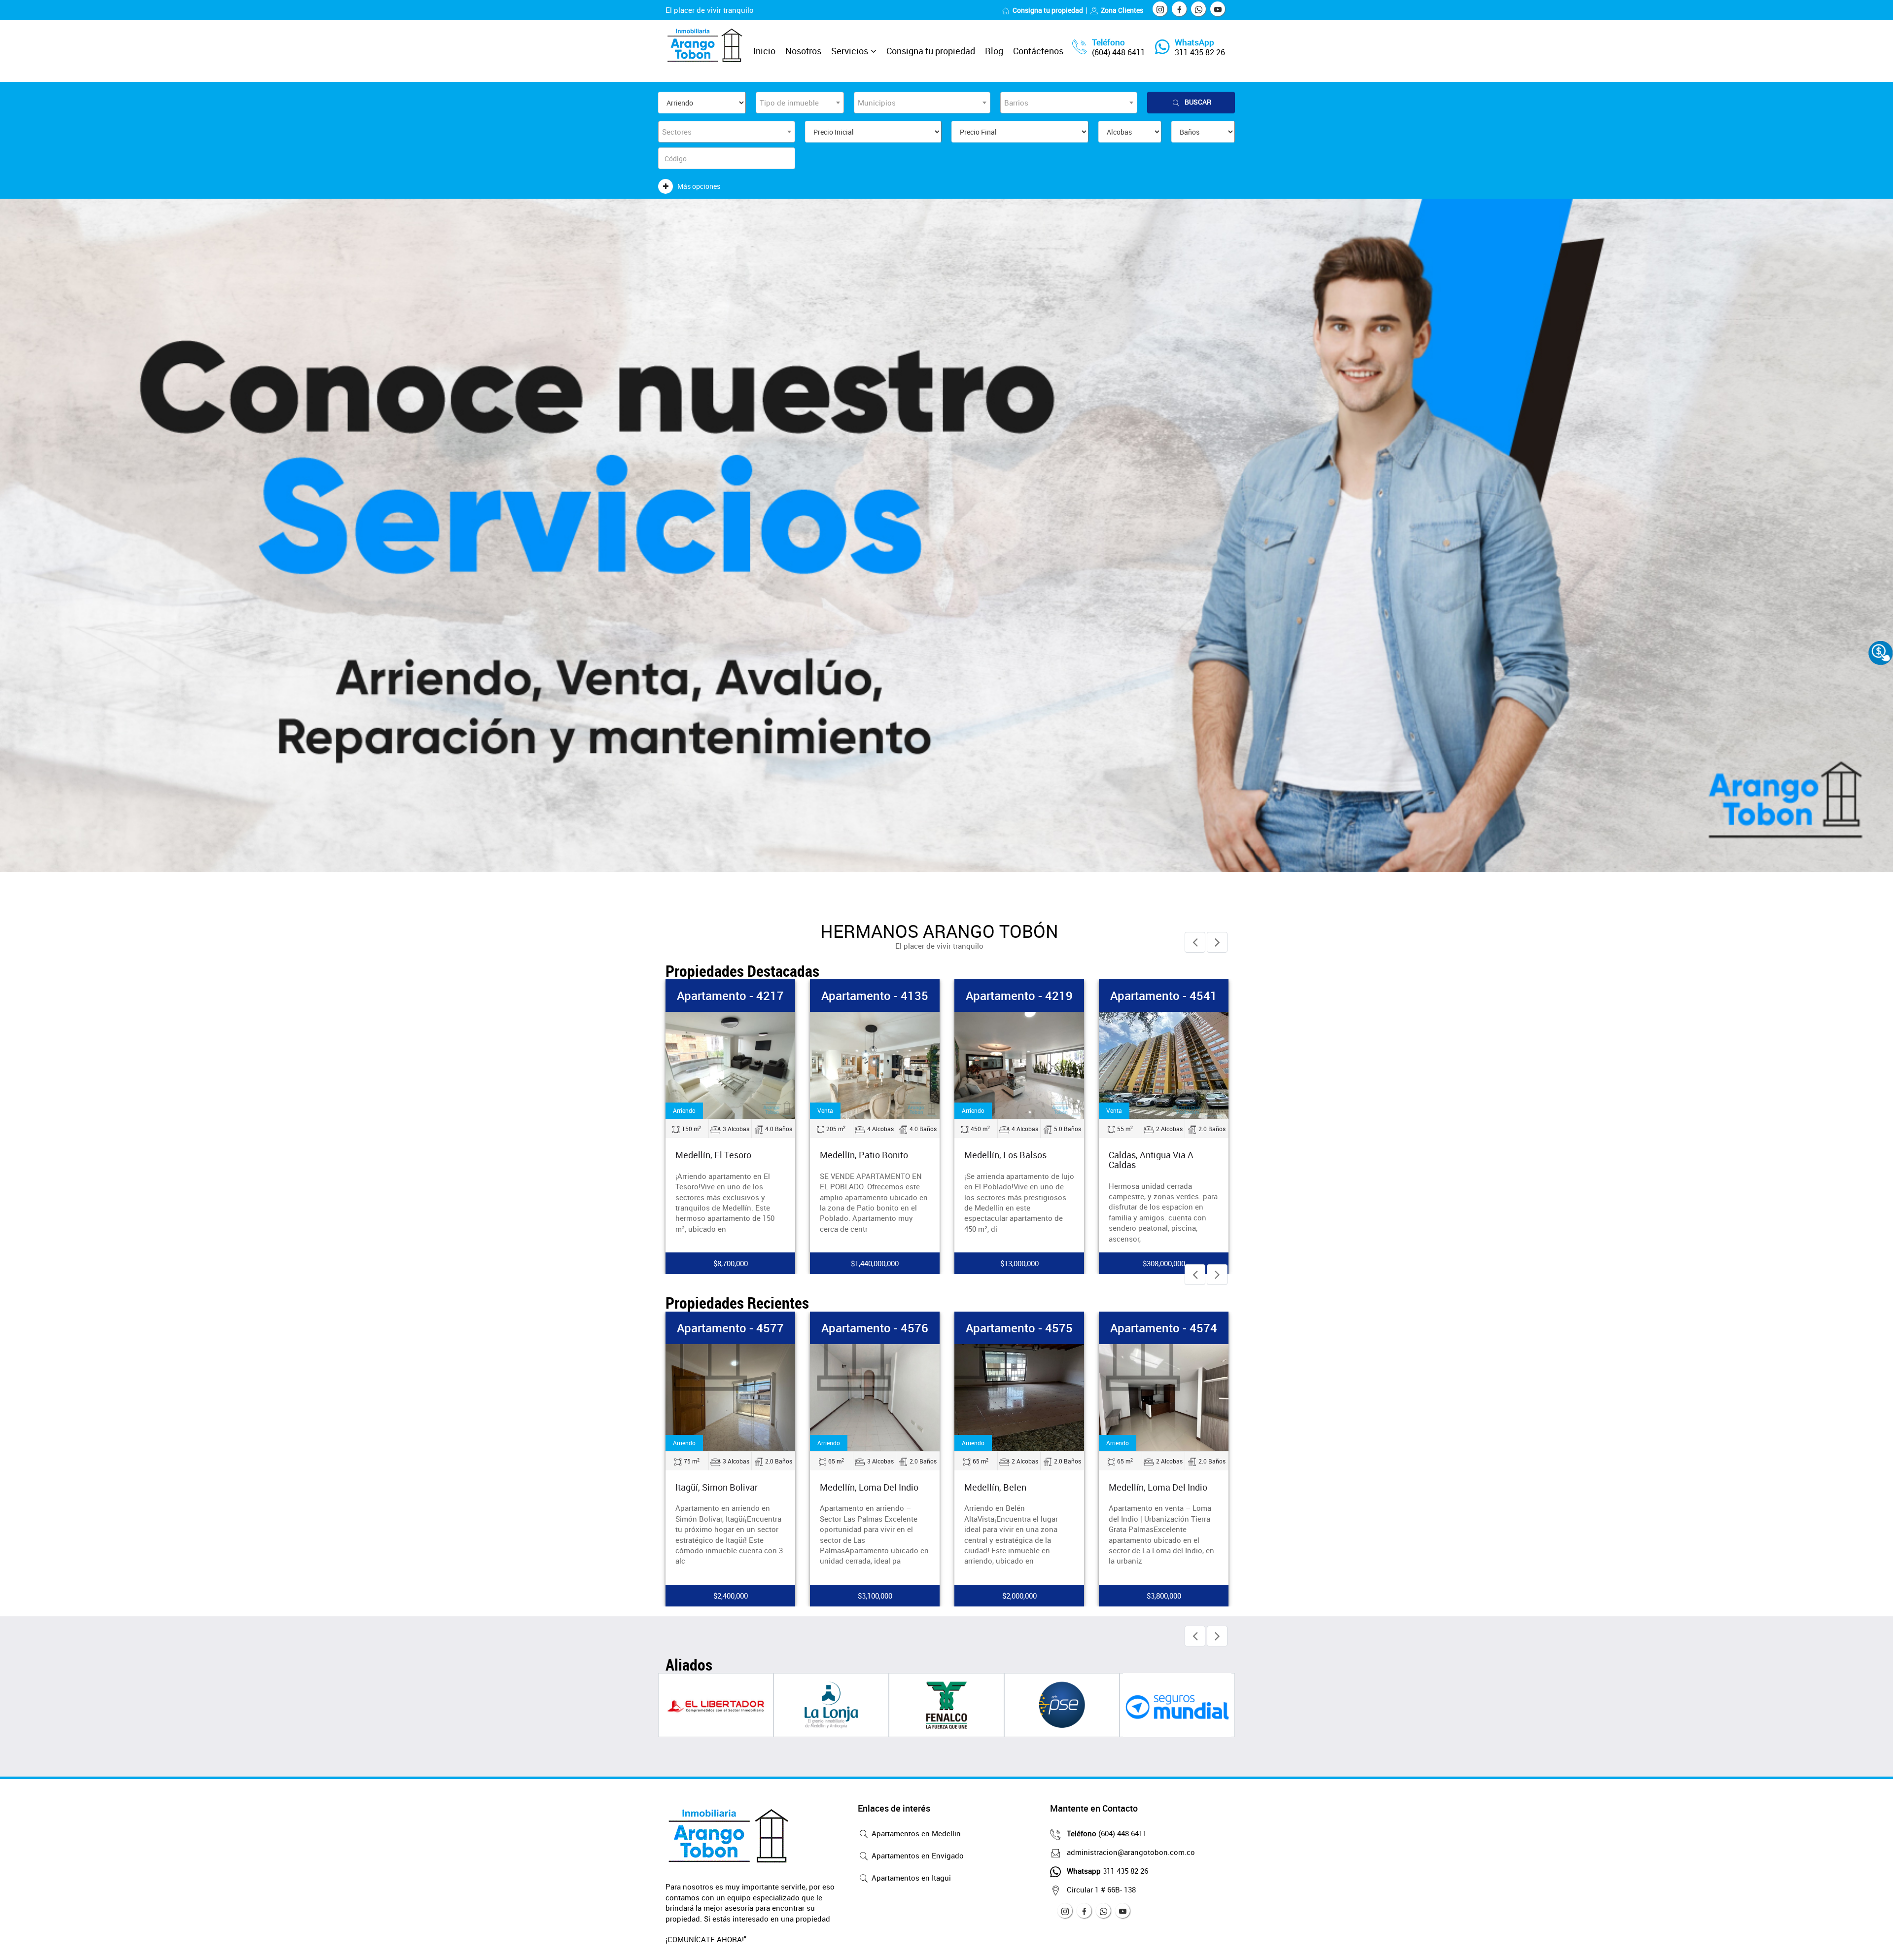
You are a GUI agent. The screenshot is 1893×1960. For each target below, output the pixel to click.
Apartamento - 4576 (730, 1328)
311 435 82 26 (1200, 52)
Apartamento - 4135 (1019, 996)
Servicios (850, 51)
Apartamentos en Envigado (917, 1855)
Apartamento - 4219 (1164, 996)
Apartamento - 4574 (1019, 1328)
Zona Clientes (1122, 10)
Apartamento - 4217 (875, 996)
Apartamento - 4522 (730, 996)
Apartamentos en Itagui (910, 1878)
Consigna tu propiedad (1048, 10)
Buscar (1198, 102)
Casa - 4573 (1164, 1328)
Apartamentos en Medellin (915, 1833)
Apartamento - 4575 (875, 1328)
